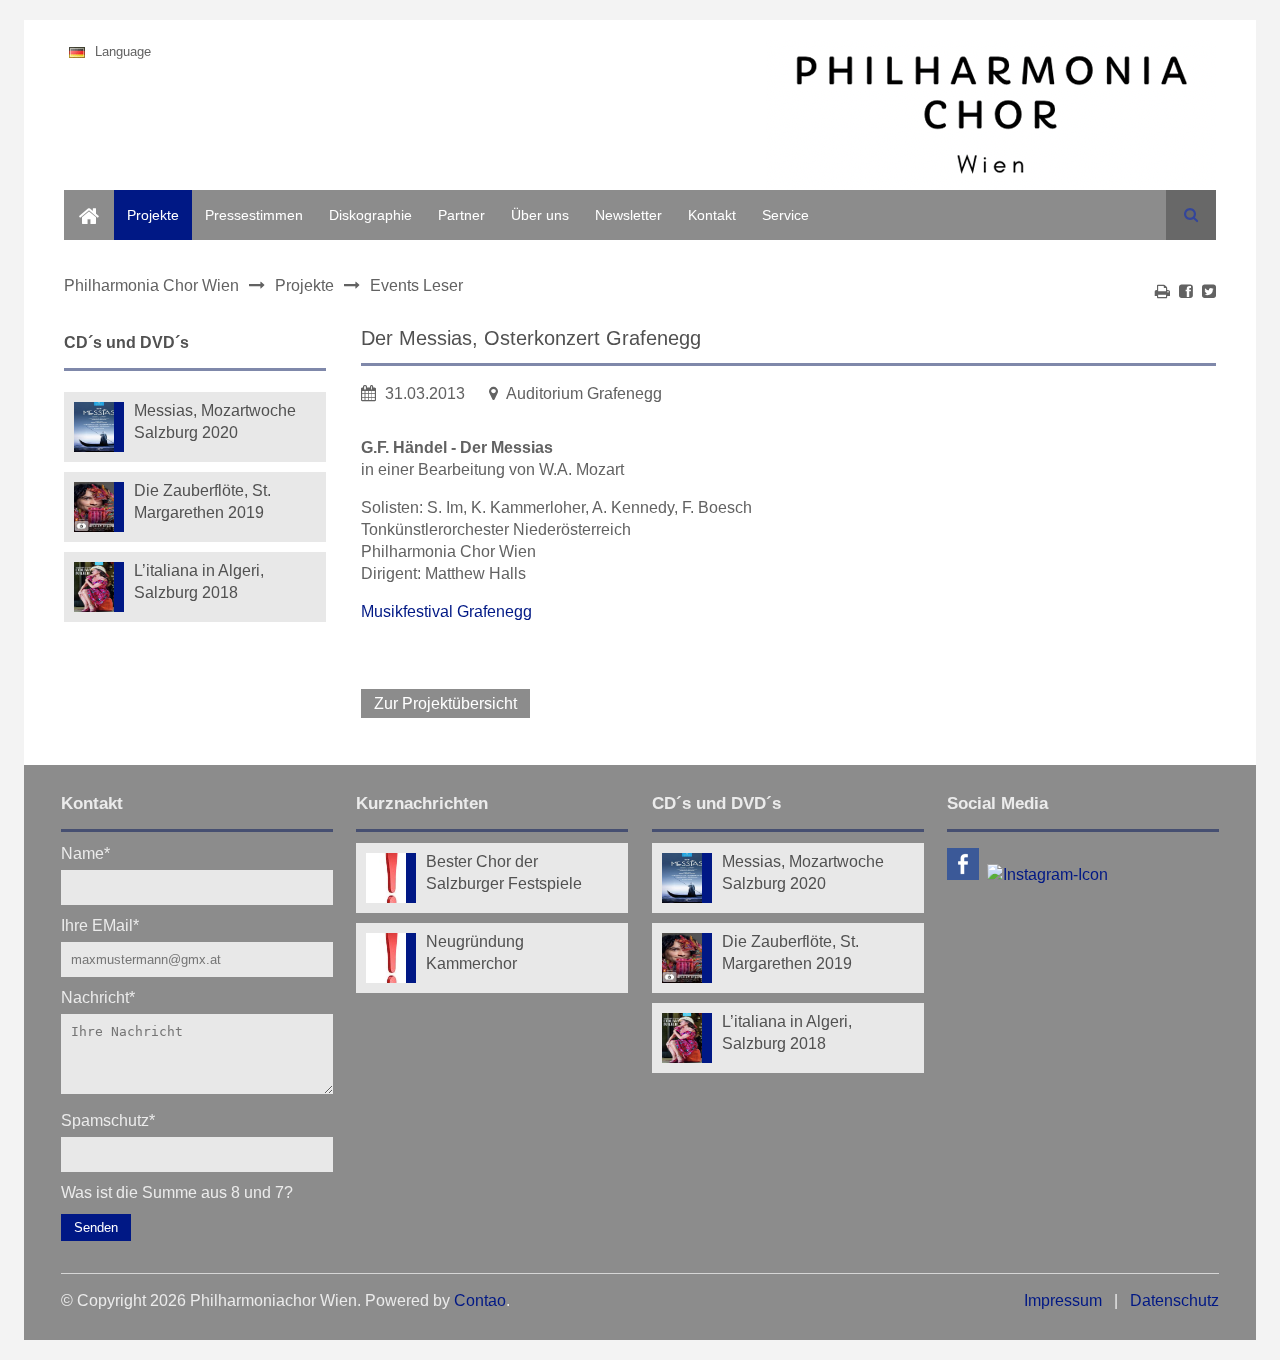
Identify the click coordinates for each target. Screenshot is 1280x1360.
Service (785, 215)
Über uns (540, 215)
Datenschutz (1174, 1300)
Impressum (1063, 1300)
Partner (461, 215)
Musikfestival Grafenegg (446, 611)
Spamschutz (108, 1119)
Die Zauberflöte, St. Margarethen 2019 (202, 501)
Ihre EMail (100, 924)
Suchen (1191, 215)
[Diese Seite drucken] (1162, 291)
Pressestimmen (254, 215)
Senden (96, 1227)
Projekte (153, 215)
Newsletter (628, 215)
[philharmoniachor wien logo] (991, 118)
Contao (480, 1300)
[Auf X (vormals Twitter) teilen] (1209, 291)
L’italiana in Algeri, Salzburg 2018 (199, 581)
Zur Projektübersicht (445, 703)
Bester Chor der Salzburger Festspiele (504, 872)
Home (83, 201)
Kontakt (712, 215)
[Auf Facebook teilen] (1186, 291)
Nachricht (98, 996)
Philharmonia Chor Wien (151, 285)
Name (85, 852)
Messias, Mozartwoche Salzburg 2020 (215, 421)
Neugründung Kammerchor (475, 952)
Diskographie (370, 215)
